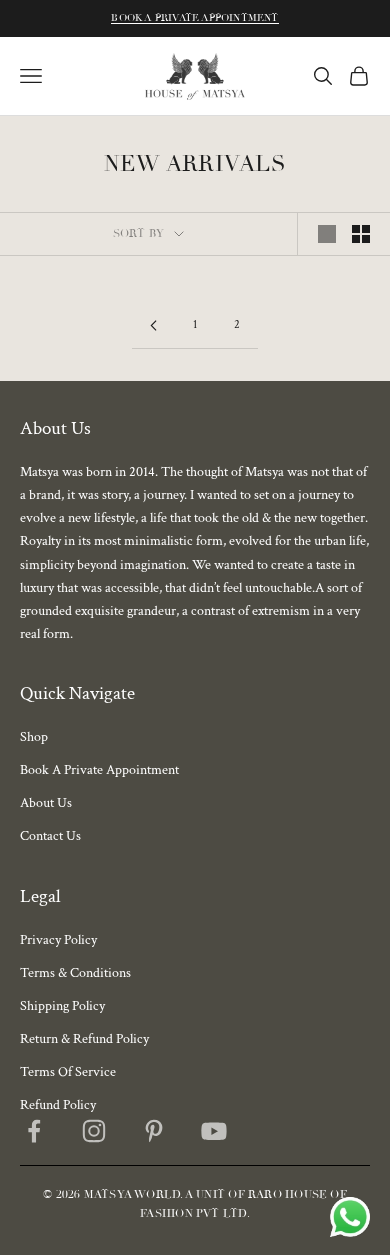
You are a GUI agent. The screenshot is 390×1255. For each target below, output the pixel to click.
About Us (46, 803)
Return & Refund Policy (84, 1039)
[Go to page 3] (153, 325)
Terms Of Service (68, 1072)
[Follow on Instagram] (94, 1131)
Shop (34, 737)
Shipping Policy (62, 1006)
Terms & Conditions (75, 973)
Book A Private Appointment (194, 18)
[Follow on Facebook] (34, 1131)
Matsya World (132, 1194)
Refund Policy (58, 1105)
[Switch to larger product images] (327, 234)
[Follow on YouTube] (214, 1131)
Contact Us (50, 836)
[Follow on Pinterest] (154, 1131)
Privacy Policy (58, 940)
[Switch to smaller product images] (361, 234)
